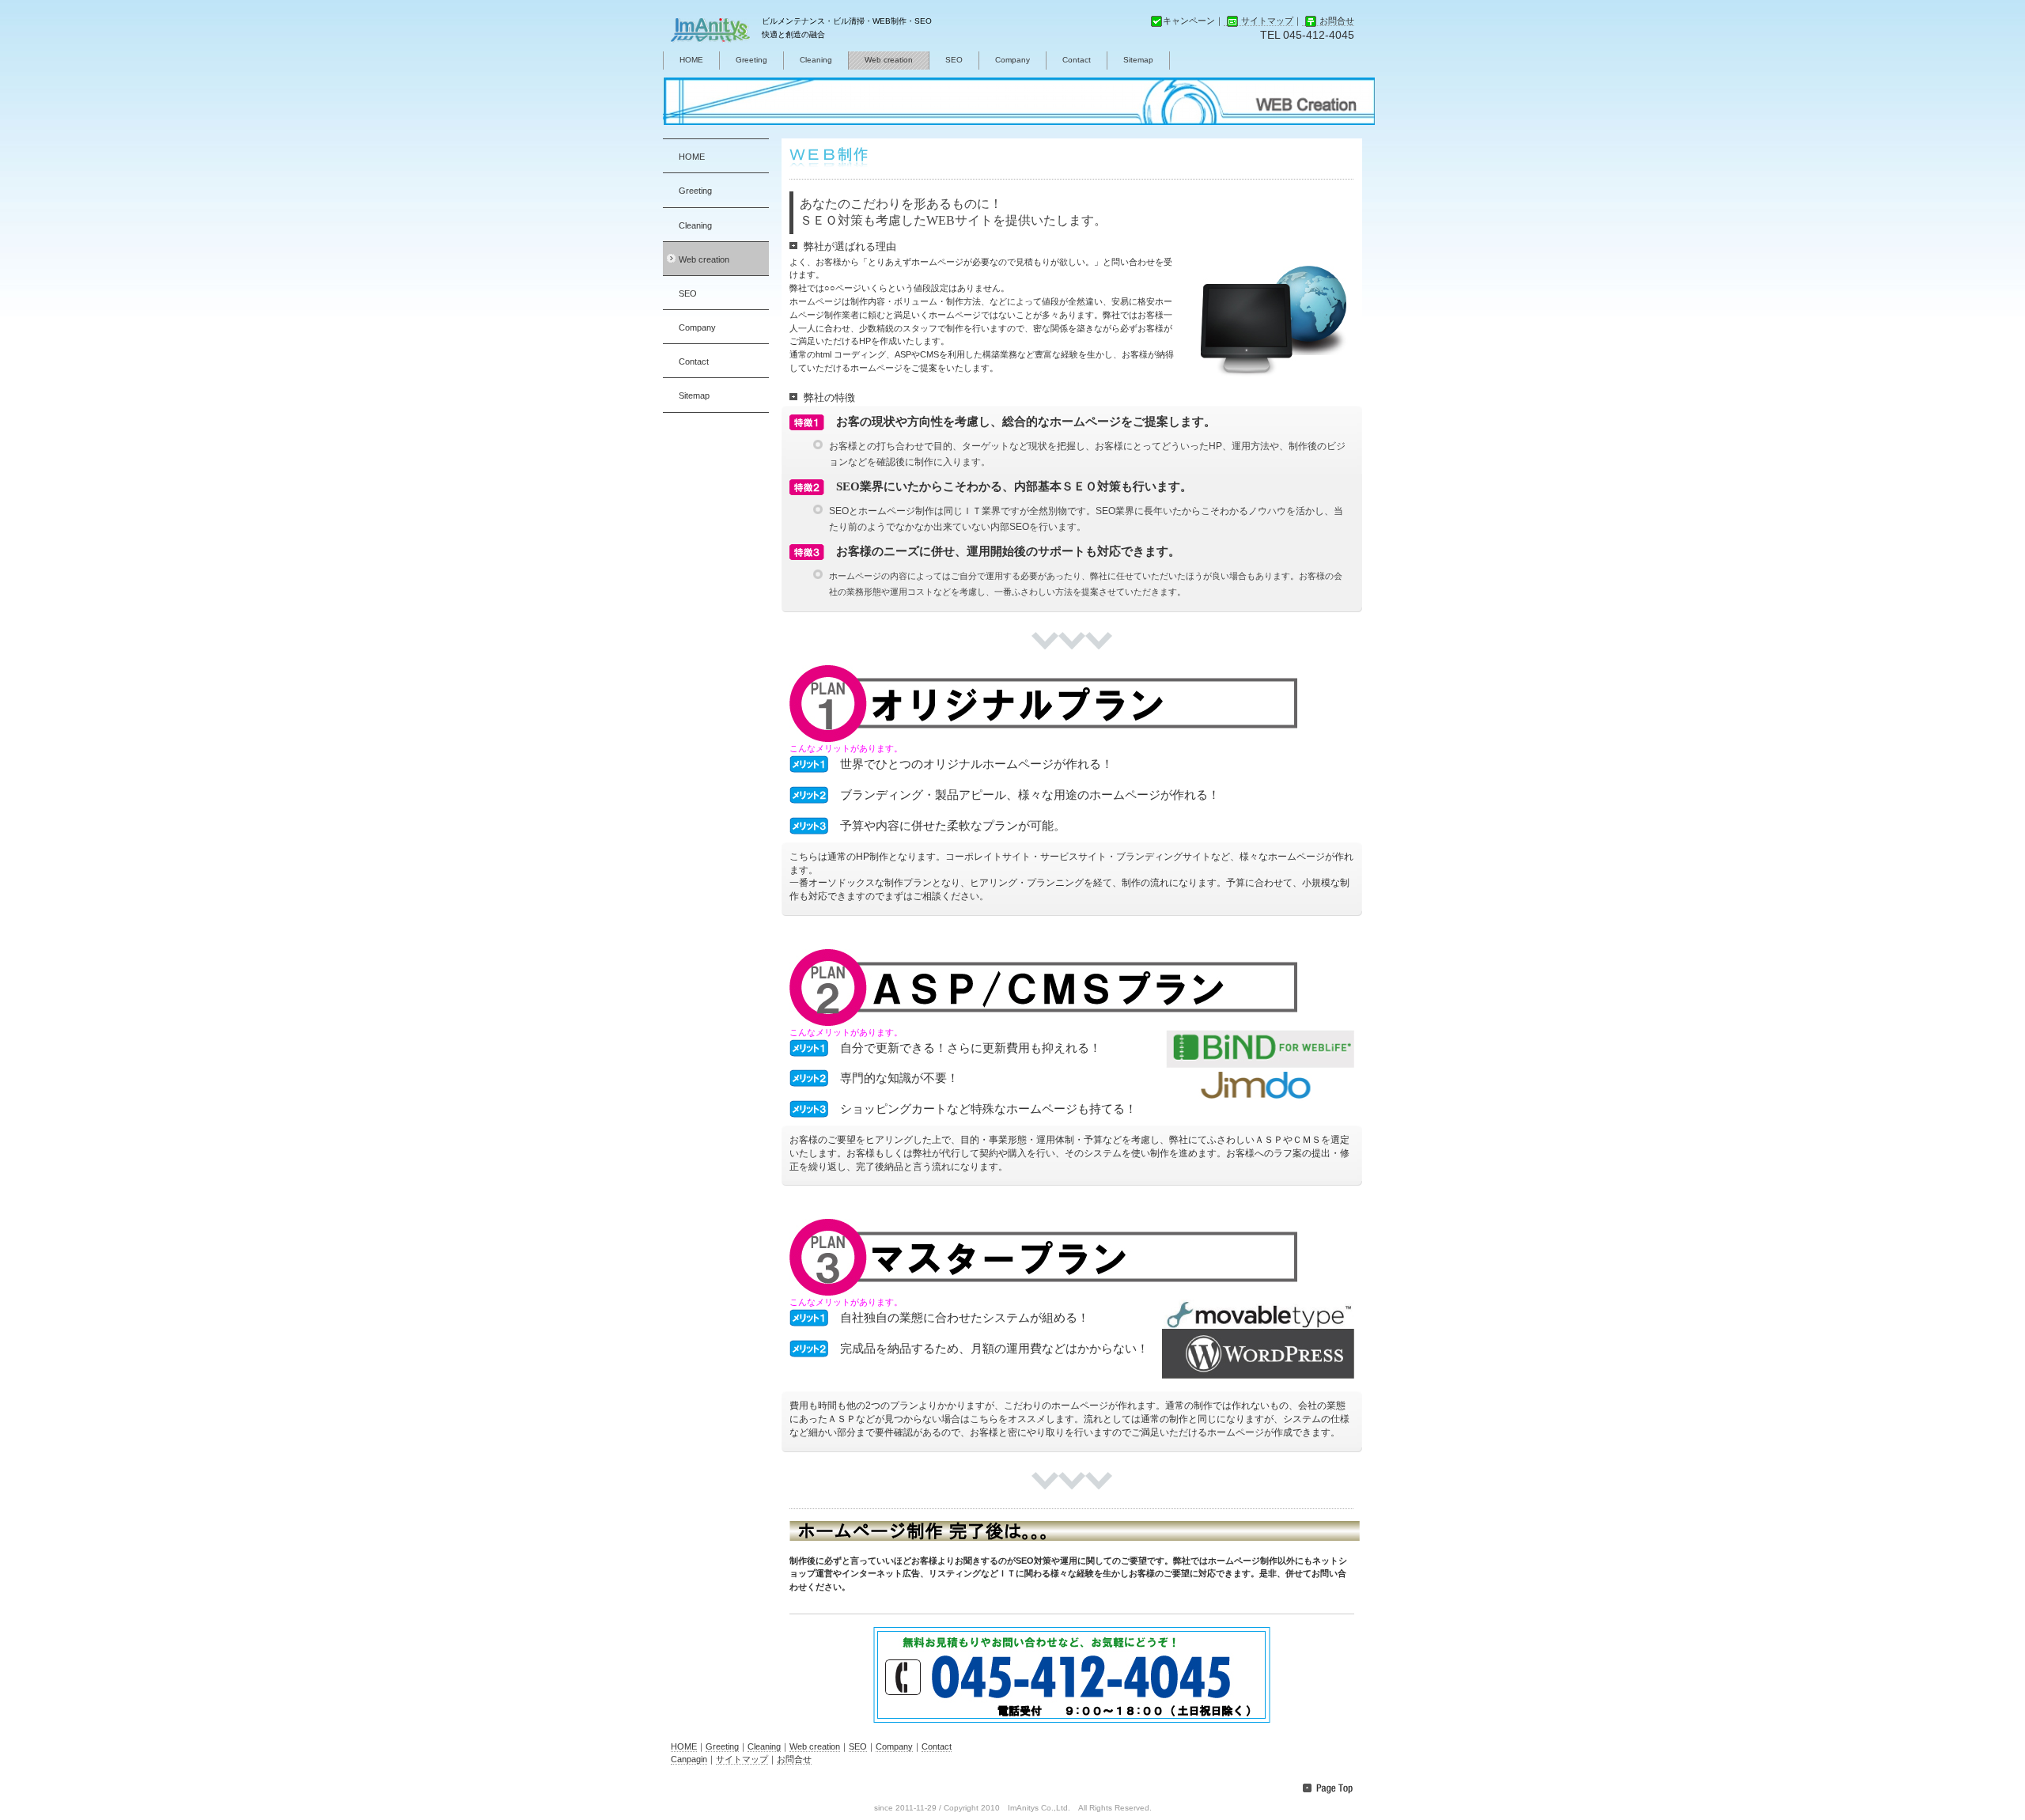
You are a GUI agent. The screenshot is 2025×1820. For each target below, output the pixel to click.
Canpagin (689, 1759)
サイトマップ (1267, 21)
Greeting (751, 60)
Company (1012, 60)
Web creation (889, 60)
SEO (954, 60)
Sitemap (1138, 60)
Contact (1077, 60)
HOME (691, 60)
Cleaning (816, 60)
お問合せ (1337, 21)
